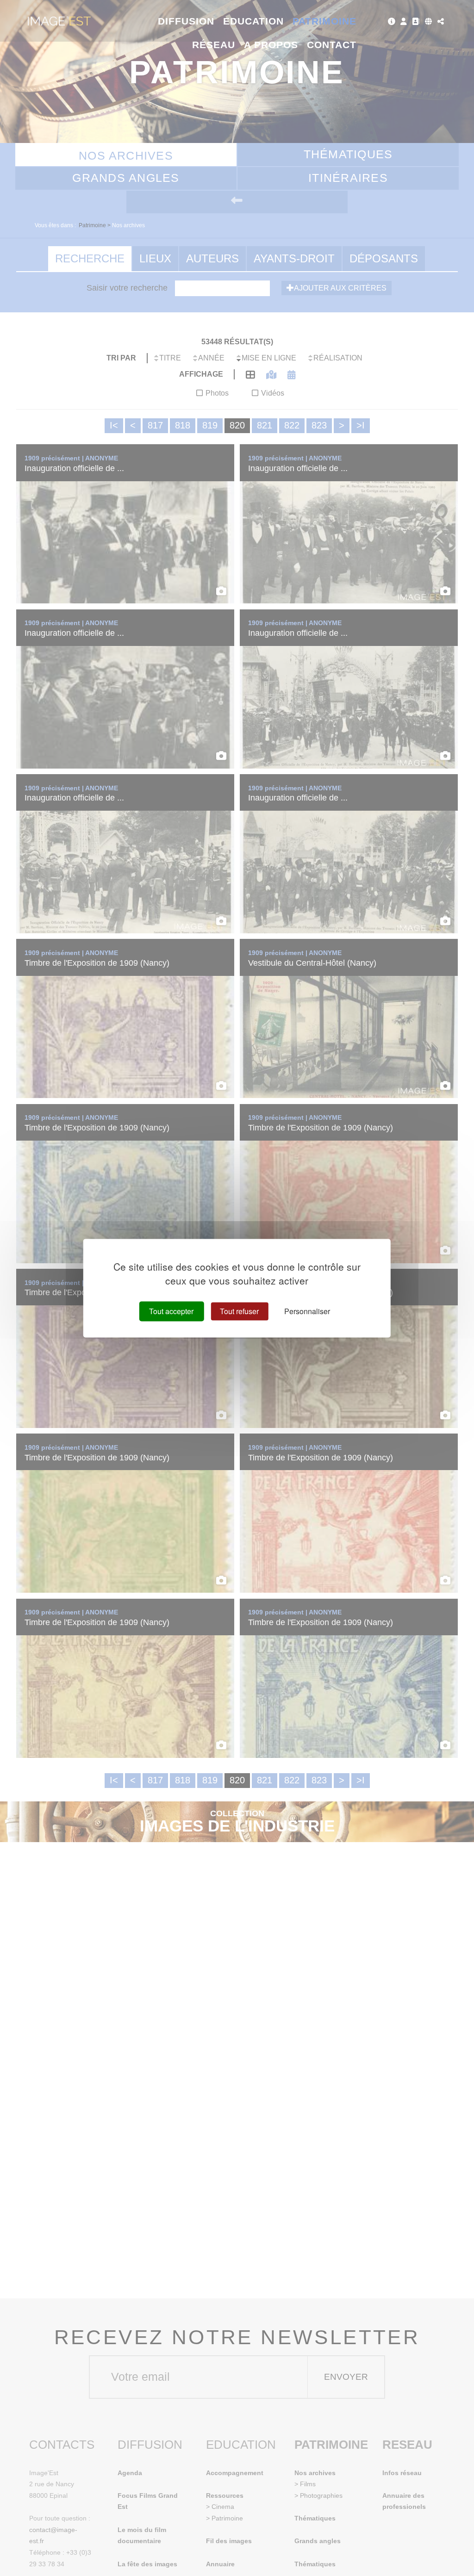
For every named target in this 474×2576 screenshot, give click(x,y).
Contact (332, 45)
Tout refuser (239, 1311)
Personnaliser (307, 1311)
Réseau (214, 45)
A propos (271, 45)
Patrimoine (325, 21)
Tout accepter (171, 1311)
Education (254, 21)
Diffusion (186, 21)
